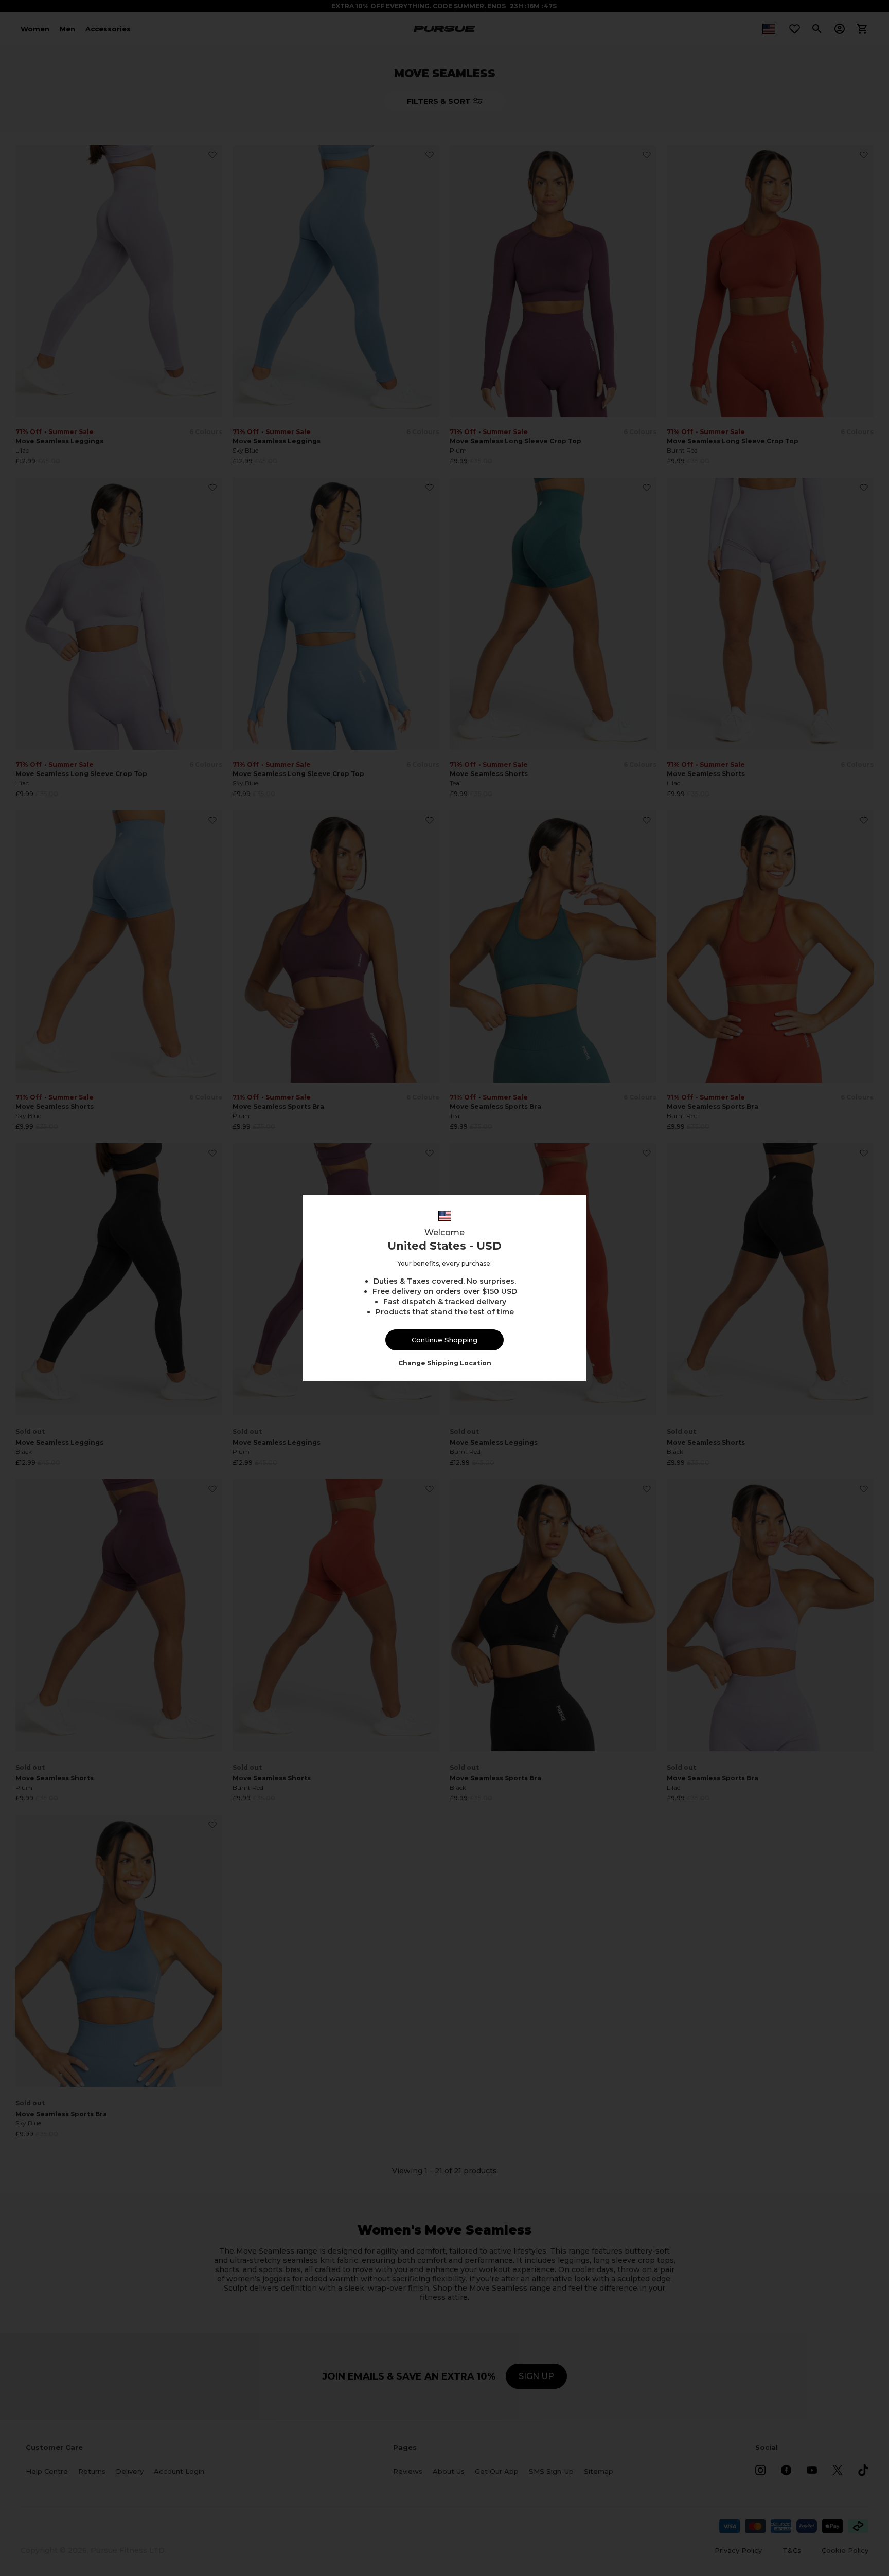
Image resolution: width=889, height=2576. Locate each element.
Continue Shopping (444, 1340)
